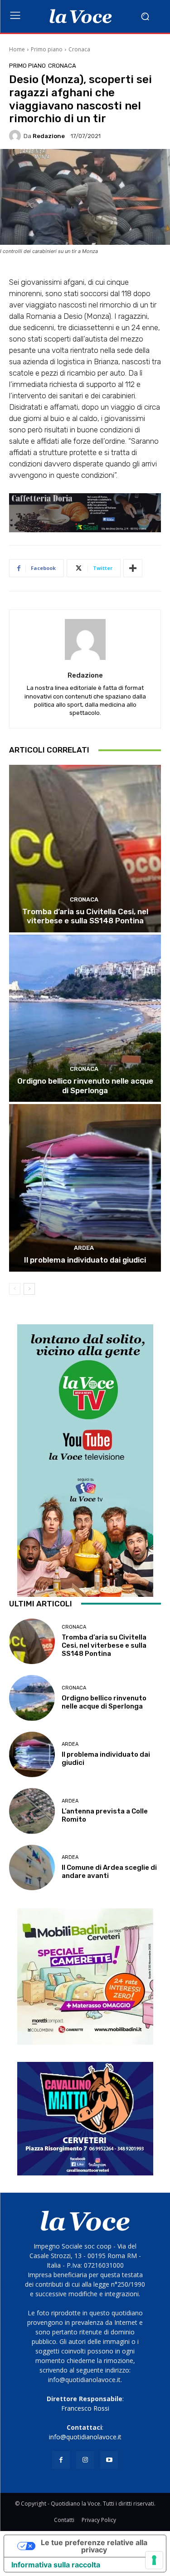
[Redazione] (16, 136)
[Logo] (80, 16)
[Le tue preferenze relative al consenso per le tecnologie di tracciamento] (154, 2560)
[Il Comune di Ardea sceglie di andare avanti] (32, 1868)
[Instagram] (85, 2460)
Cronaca (79, 49)
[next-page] (29, 1289)
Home (17, 49)
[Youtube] (109, 2460)
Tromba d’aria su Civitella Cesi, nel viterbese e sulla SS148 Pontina (85, 916)
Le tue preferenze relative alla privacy (94, 2546)
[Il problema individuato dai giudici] (85, 1188)
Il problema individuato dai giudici (85, 1260)
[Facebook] (61, 2460)
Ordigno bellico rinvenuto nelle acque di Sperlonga (85, 1085)
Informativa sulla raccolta (56, 2565)
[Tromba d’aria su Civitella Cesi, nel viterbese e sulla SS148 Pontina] (85, 849)
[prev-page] (15, 1289)
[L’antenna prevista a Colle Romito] (32, 1811)
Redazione (49, 136)
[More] (133, 568)
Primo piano (47, 49)
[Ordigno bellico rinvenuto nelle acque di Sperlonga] (85, 1018)
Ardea (84, 1248)
